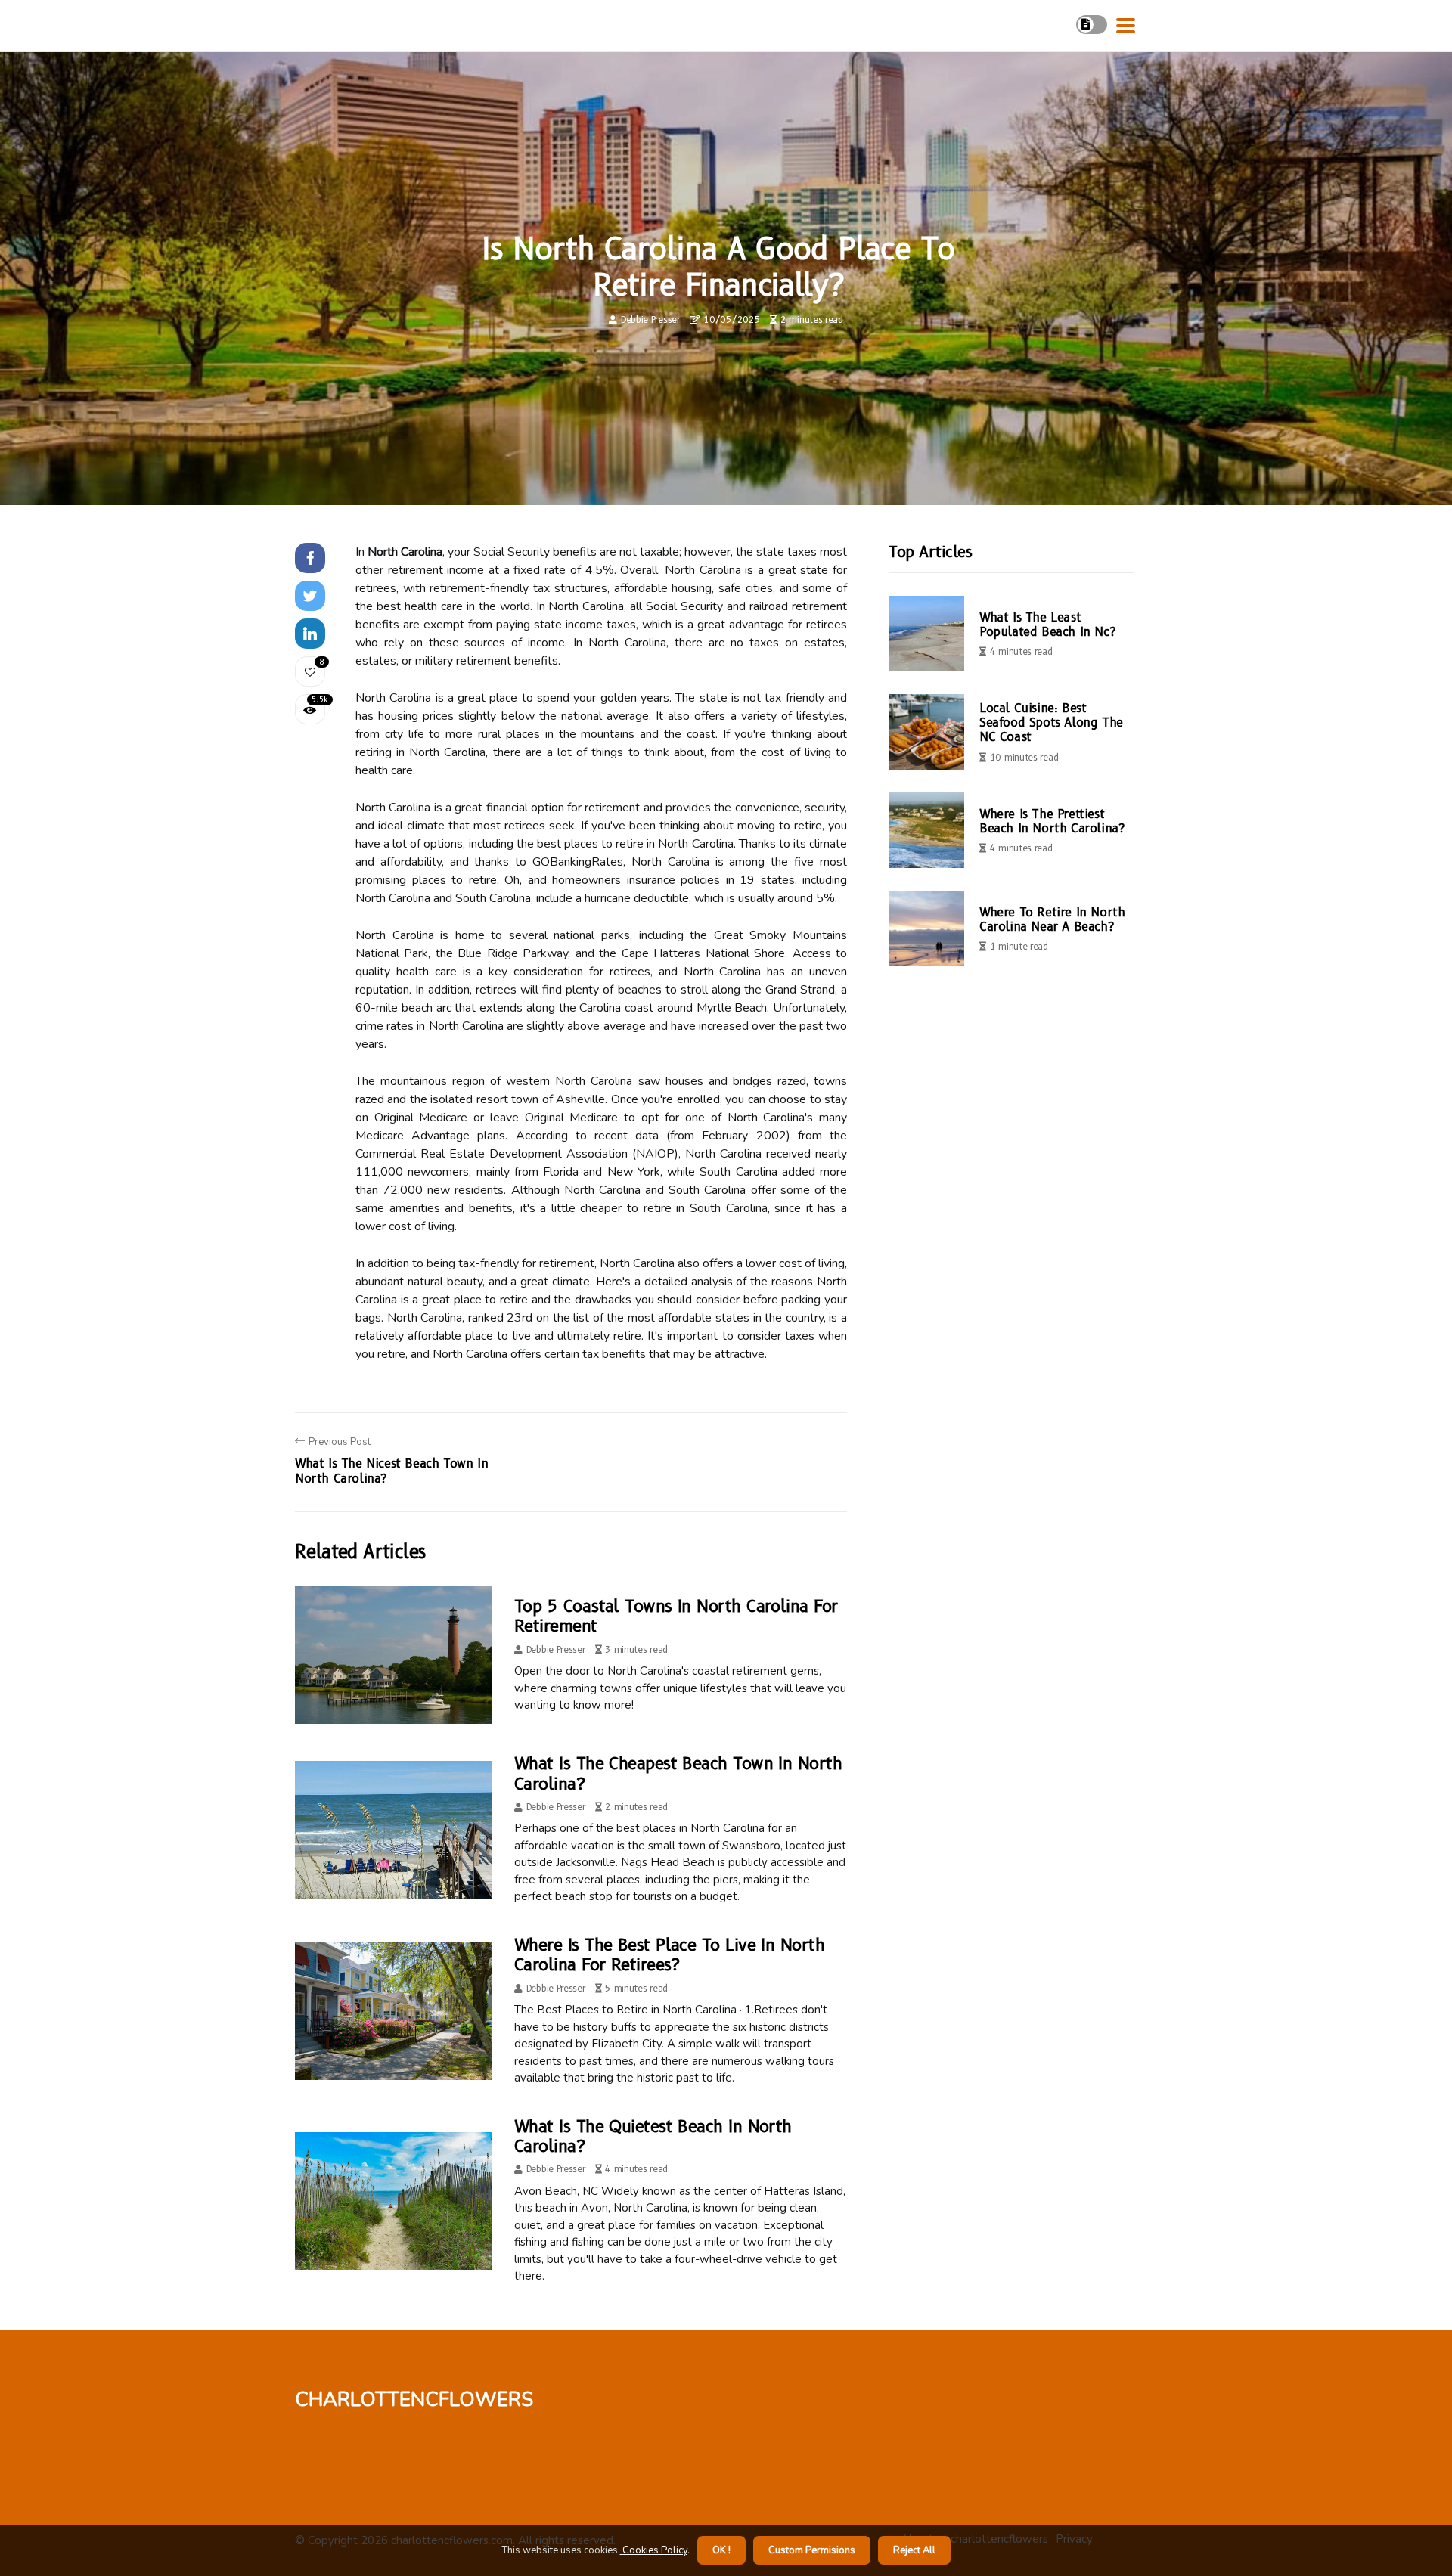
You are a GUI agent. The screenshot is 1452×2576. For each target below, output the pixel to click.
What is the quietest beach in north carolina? (653, 2136)
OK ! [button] (721, 2550)
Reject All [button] (914, 2550)
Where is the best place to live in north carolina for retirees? (669, 1955)
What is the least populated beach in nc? (1047, 625)
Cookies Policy (654, 2550)
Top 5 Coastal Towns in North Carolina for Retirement (676, 1616)
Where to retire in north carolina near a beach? (1052, 919)
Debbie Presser (650, 319)
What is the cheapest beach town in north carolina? (678, 1773)
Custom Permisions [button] (812, 2550)
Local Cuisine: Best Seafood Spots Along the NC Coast (1051, 722)
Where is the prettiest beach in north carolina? (1052, 821)
